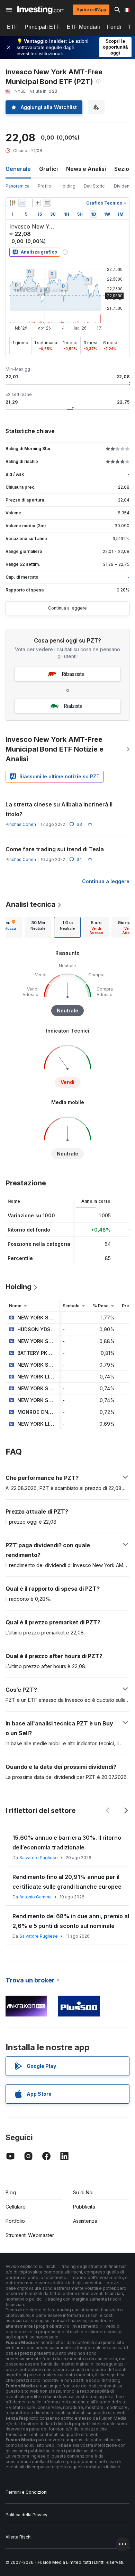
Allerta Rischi (19, 2537)
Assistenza (85, 2221)
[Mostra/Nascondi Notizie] (47, 203)
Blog (11, 2192)
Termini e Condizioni (26, 2492)
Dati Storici (95, 186)
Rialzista (73, 706)
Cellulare (16, 2207)
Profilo (44, 186)
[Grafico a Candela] (12, 203)
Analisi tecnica (30, 904)
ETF (12, 27)
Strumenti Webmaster (30, 2235)
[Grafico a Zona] (22, 203)
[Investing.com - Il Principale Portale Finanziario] (41, 10)
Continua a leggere (67, 608)
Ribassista (73, 674)
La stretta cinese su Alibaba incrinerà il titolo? (59, 809)
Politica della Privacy (26, 2515)
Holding (67, 186)
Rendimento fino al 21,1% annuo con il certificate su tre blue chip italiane (64, 1842)
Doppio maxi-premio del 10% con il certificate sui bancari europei (60, 1921)
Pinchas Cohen (21, 824)
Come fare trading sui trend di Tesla (55, 849)
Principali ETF (42, 27)
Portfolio (15, 2221)
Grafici (48, 169)
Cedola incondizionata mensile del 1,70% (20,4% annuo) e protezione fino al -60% (69, 1882)
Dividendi (124, 186)
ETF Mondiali (83, 27)
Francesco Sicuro (37, 1858)
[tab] (38, 927)
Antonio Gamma (35, 1936)
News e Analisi (86, 169)
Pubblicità (84, 2207)
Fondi (114, 27)
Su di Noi (83, 2192)
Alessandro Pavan (38, 1897)
